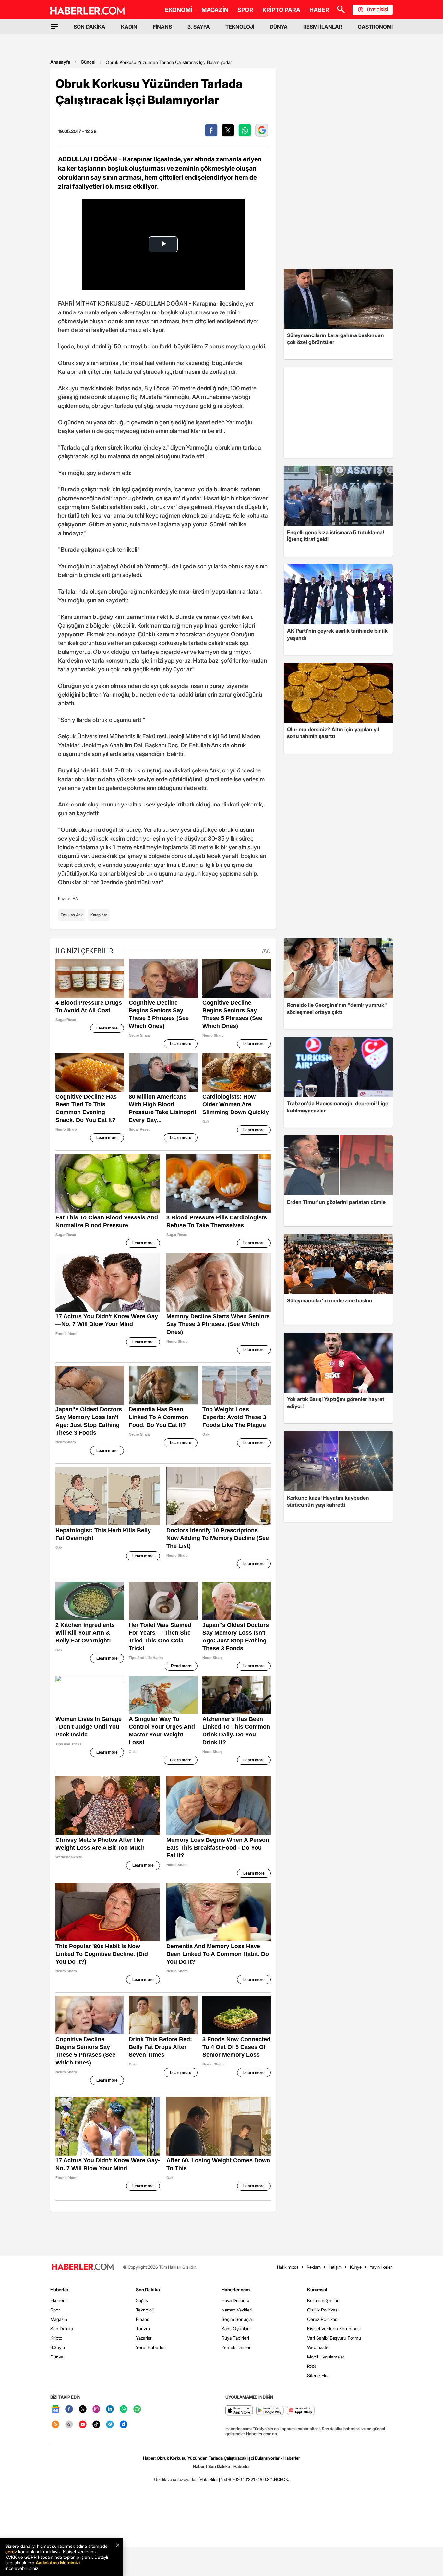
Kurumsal (317, 2290)
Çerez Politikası (323, 2319)
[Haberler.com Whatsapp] (124, 2410)
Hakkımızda (288, 2267)
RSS (311, 2366)
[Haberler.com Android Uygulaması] (270, 2411)
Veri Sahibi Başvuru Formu (334, 2338)
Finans (143, 2319)
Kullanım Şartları (323, 2300)
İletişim (335, 2267)
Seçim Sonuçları (238, 2319)
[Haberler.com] (83, 2267)
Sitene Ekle (318, 2376)
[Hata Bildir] (209, 2479)
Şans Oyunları (236, 2329)
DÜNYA (279, 27)
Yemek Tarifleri (237, 2347)
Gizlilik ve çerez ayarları (176, 2479)
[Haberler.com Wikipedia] (69, 2425)
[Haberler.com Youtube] (83, 2425)
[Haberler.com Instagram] (96, 2410)
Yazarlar (144, 2338)
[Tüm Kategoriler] (54, 27)
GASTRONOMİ (375, 27)
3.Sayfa (58, 2347)
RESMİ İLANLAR (323, 27)
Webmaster (319, 2347)
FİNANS (162, 27)
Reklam (314, 2267)
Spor (55, 2310)
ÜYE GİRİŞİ (377, 10)
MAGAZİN (215, 10)
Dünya (57, 2357)
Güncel (88, 62)
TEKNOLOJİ (240, 27)
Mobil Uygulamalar (326, 2357)
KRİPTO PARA (281, 10)
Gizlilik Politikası (323, 2310)
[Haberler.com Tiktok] (96, 2425)
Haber (199, 2466)
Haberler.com (236, 2290)
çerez (11, 2552)
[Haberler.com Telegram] (110, 2425)
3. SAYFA (199, 27)
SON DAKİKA (90, 27)
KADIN (129, 27)
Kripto (56, 2338)
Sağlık (142, 2300)
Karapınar (99, 915)
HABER (319, 10)
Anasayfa (60, 62)
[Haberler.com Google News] (55, 2410)
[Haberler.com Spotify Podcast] (137, 2410)
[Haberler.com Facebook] (69, 2410)
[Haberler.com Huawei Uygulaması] (301, 2411)
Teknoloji (145, 2310)
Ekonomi (59, 2300)
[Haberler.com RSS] (55, 2425)
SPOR (245, 10)
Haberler (59, 2290)
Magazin (59, 2319)
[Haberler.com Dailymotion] (124, 2425)
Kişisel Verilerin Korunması (334, 2329)
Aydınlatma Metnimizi (58, 2563)
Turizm (143, 2329)
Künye (356, 2267)
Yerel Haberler (150, 2347)
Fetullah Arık (72, 915)
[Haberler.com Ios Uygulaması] (239, 2411)
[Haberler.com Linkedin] (110, 2410)
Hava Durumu (235, 2300)
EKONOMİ (179, 10)
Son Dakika (62, 2329)
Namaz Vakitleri (237, 2310)
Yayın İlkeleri (381, 2267)
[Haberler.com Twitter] (83, 2410)
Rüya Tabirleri (235, 2338)
